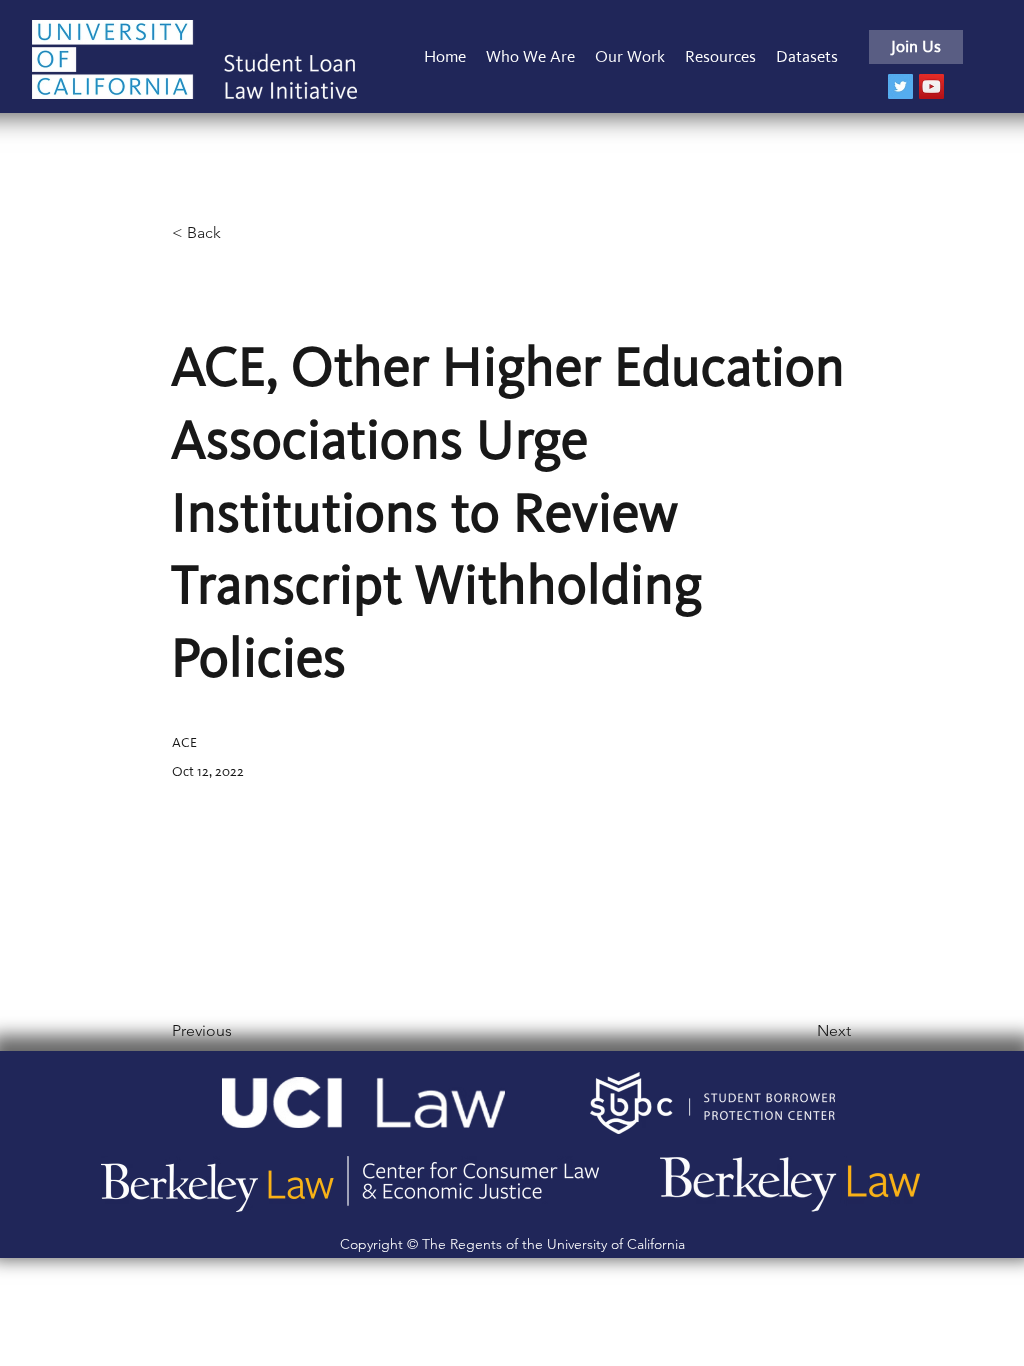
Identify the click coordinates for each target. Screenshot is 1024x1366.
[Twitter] (900, 86)
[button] (630, 56)
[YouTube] (931, 86)
